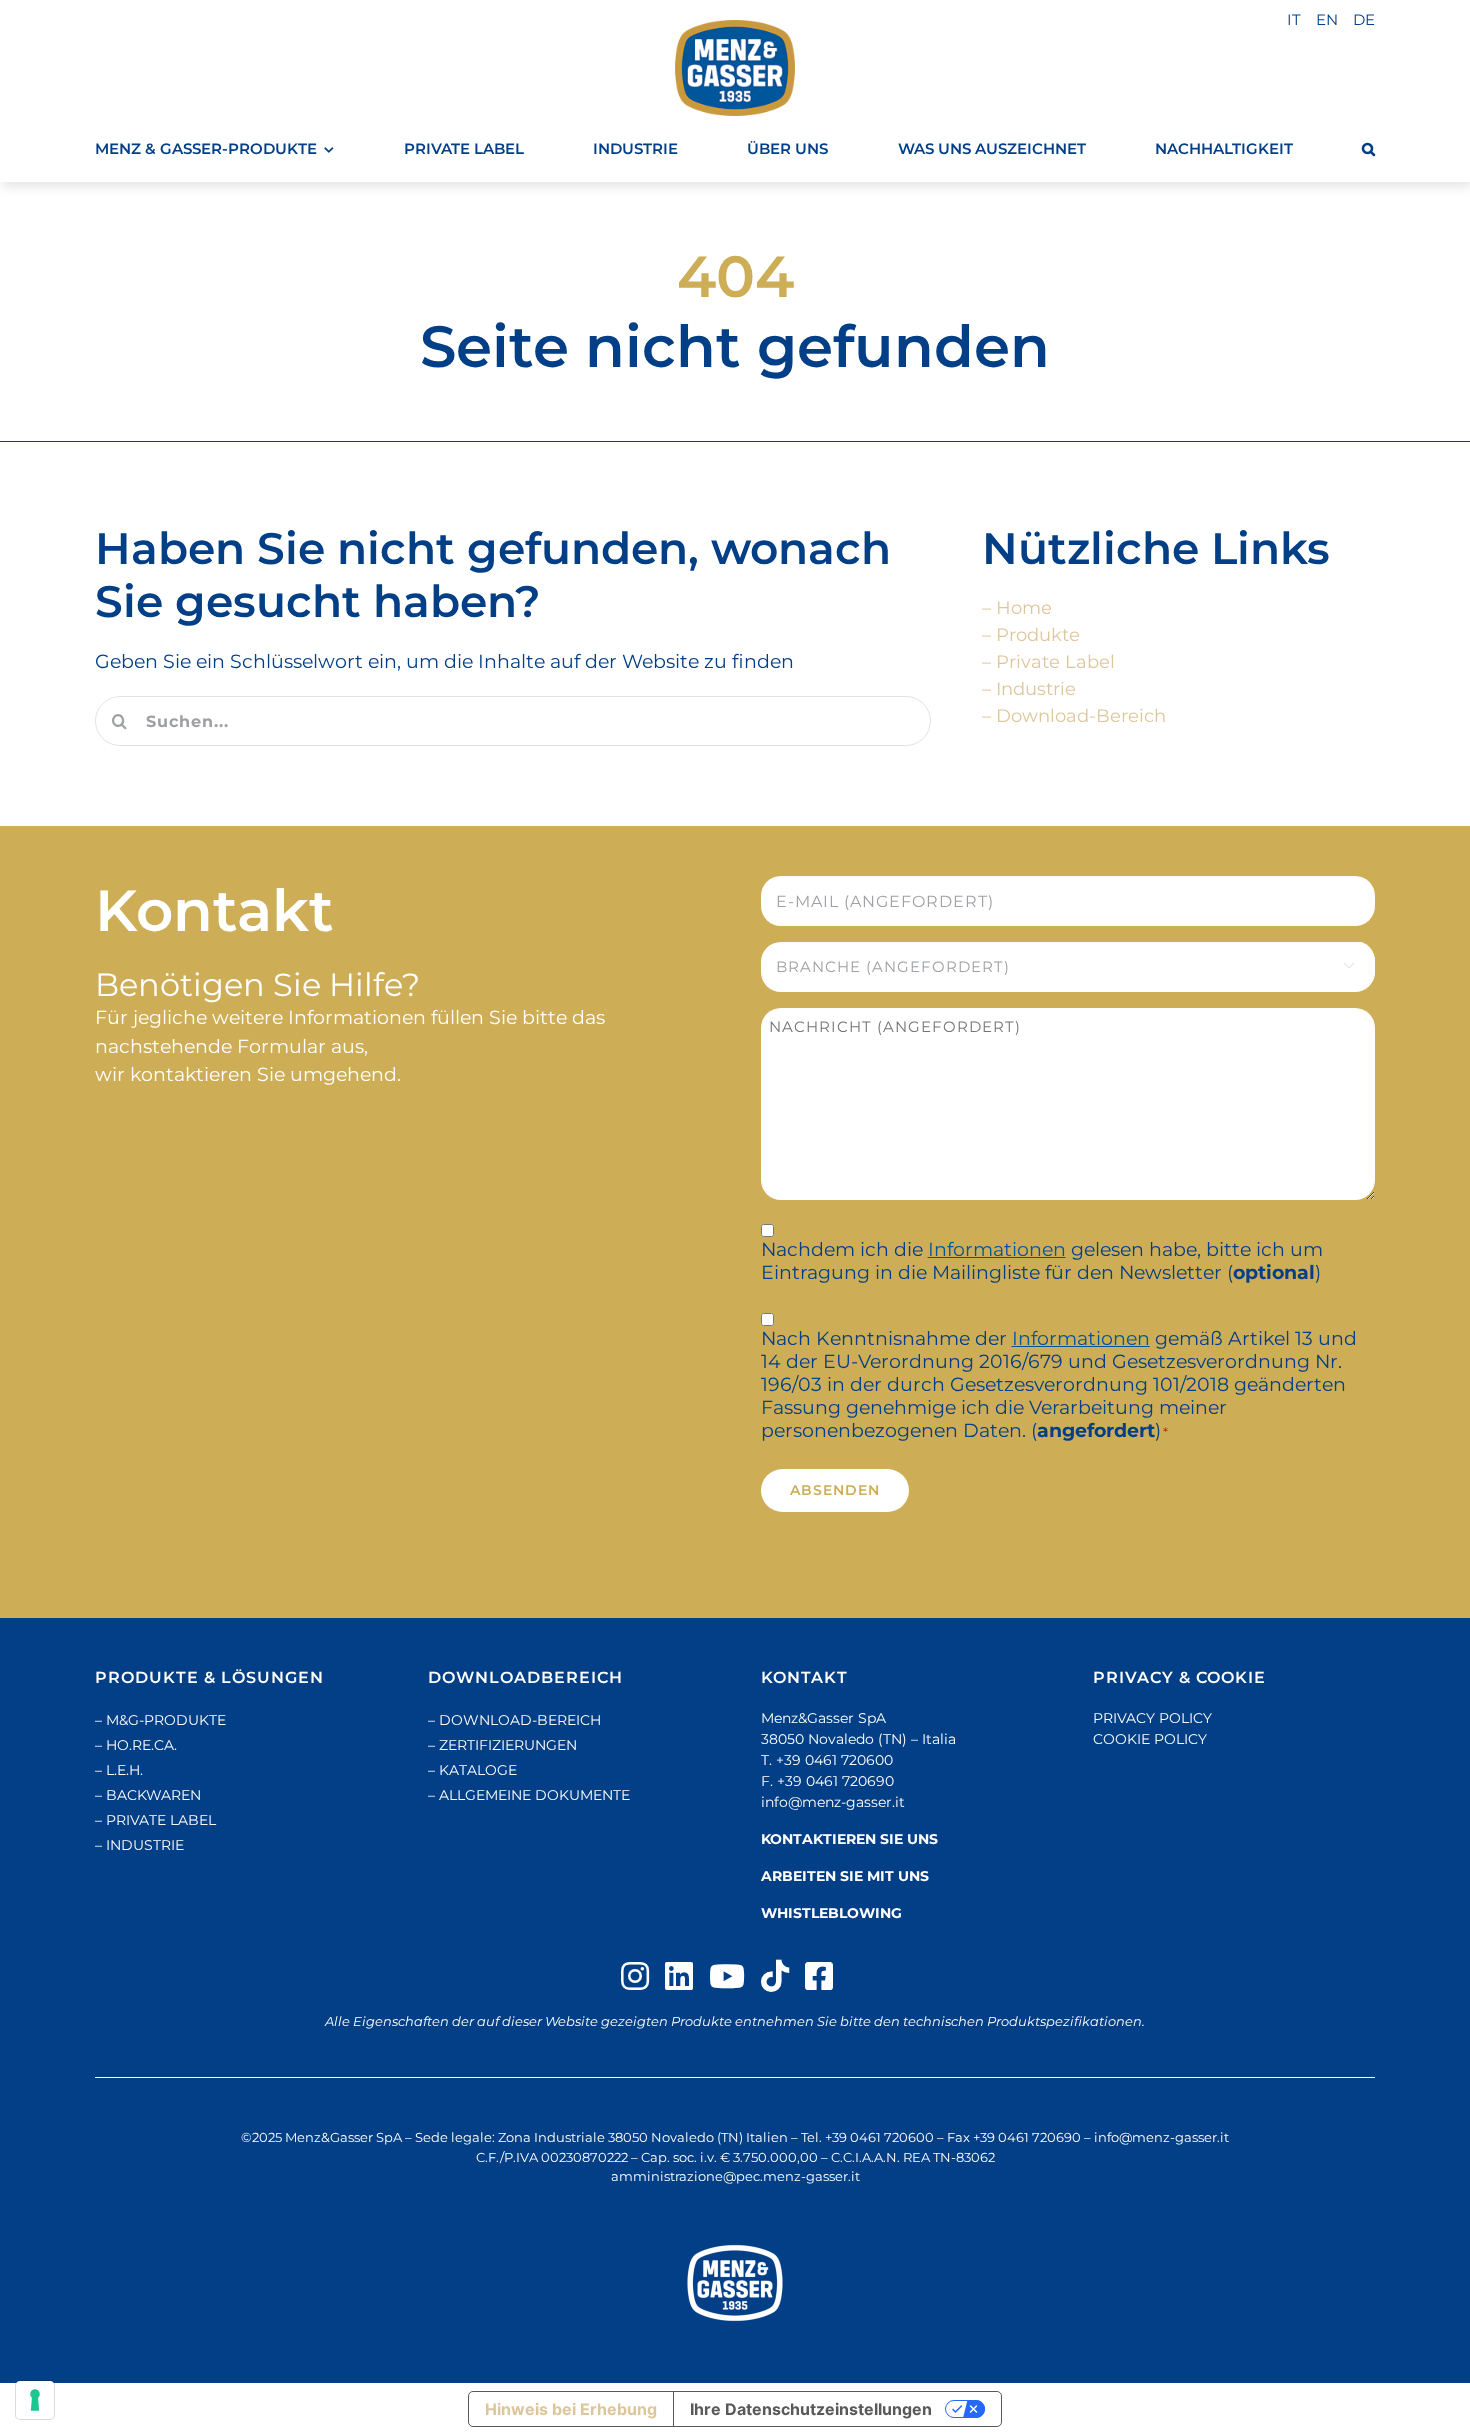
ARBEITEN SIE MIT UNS (845, 1876)
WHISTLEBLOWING (831, 1913)
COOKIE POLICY (1150, 1739)
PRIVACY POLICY (1152, 1718)
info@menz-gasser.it (833, 1802)
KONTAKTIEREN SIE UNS (849, 1839)
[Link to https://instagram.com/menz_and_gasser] (635, 1976)
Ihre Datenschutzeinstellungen (811, 2409)
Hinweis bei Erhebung (571, 2409)
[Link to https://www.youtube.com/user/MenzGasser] (727, 1976)
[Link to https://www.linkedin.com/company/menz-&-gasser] (679, 1976)
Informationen (997, 1249)
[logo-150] (735, 68)
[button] (1368, 149)
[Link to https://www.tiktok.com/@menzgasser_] (775, 1976)
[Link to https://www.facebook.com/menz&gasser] (819, 1976)
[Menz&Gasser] (735, 2283)
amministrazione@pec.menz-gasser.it (735, 2176)
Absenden (835, 1490)
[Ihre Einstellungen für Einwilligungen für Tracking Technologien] (35, 2400)
